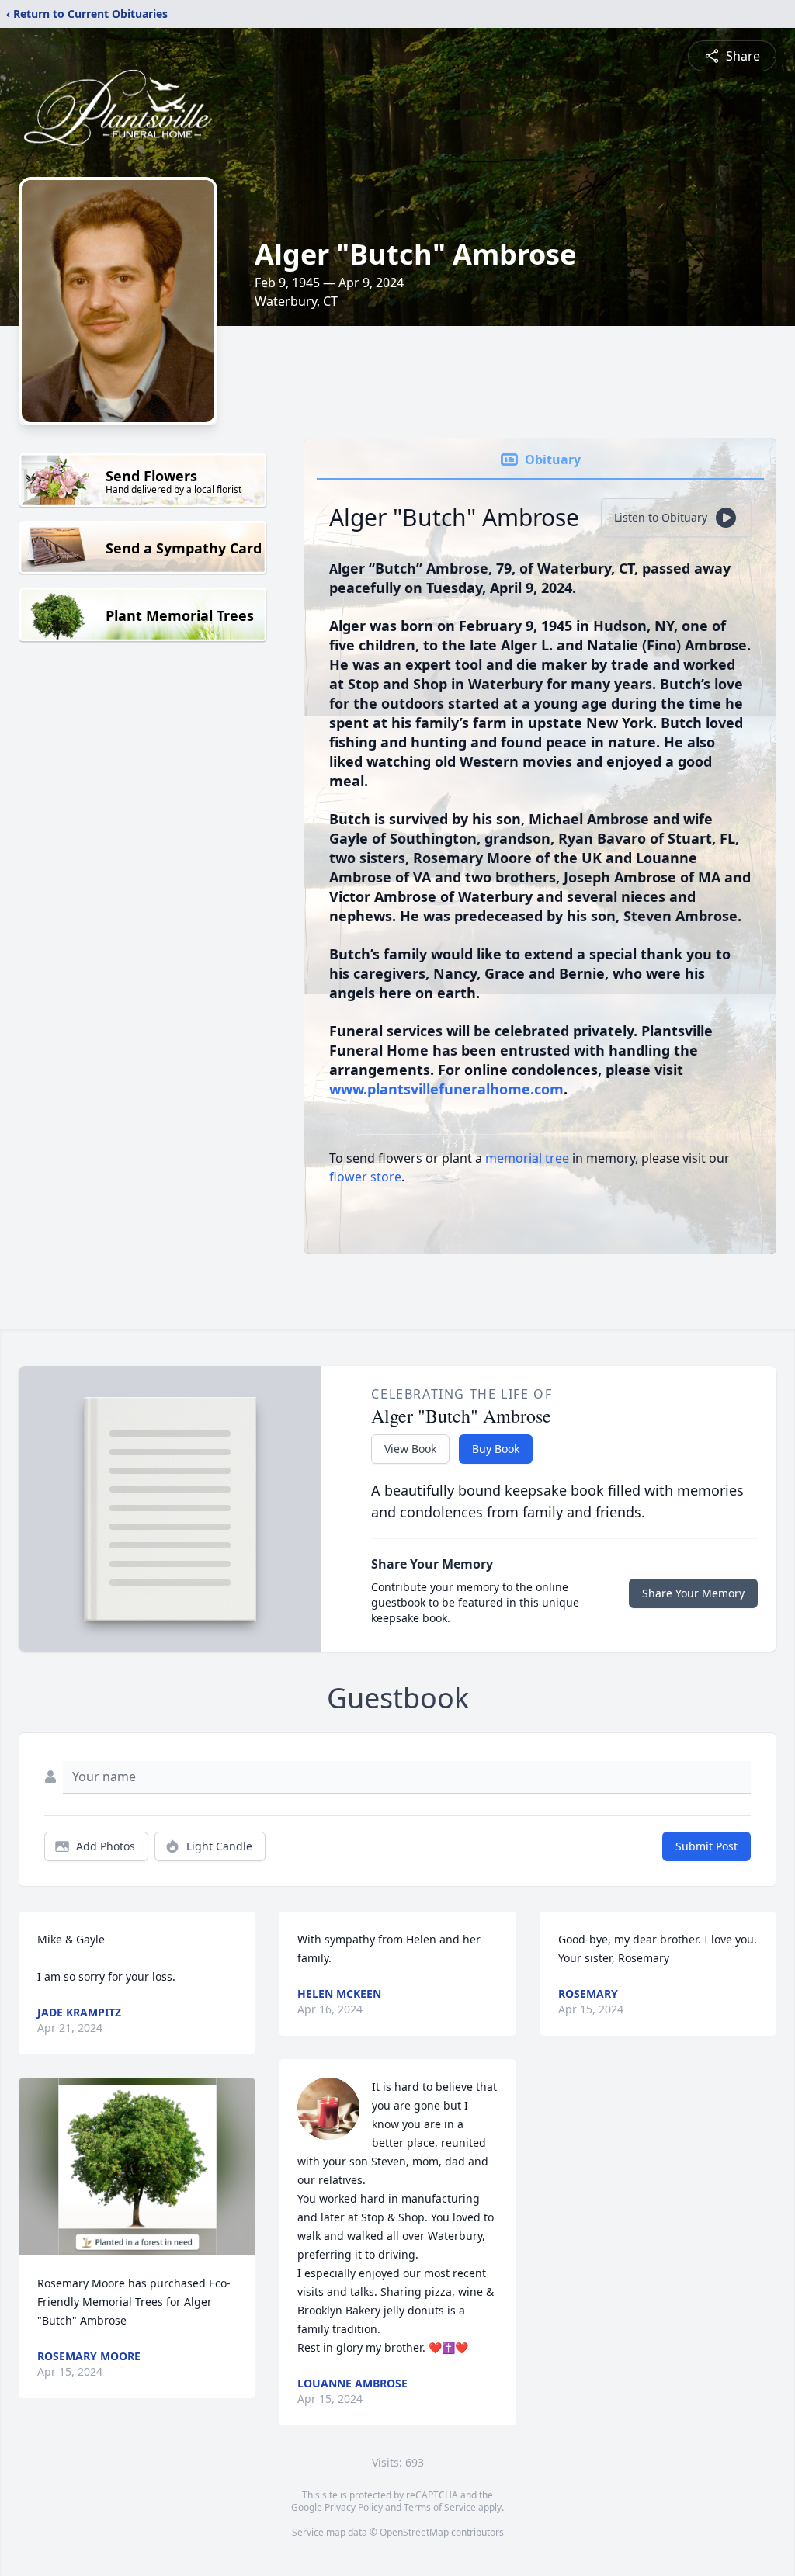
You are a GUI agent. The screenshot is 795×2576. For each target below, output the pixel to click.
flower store (365, 1177)
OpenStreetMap (414, 2532)
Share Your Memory (693, 1593)
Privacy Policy (354, 2507)
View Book (410, 1449)
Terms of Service (440, 2507)
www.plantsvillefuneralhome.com (446, 1089)
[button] (137, 2167)
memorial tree (527, 1158)
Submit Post (706, 1846)
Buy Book (496, 1449)
